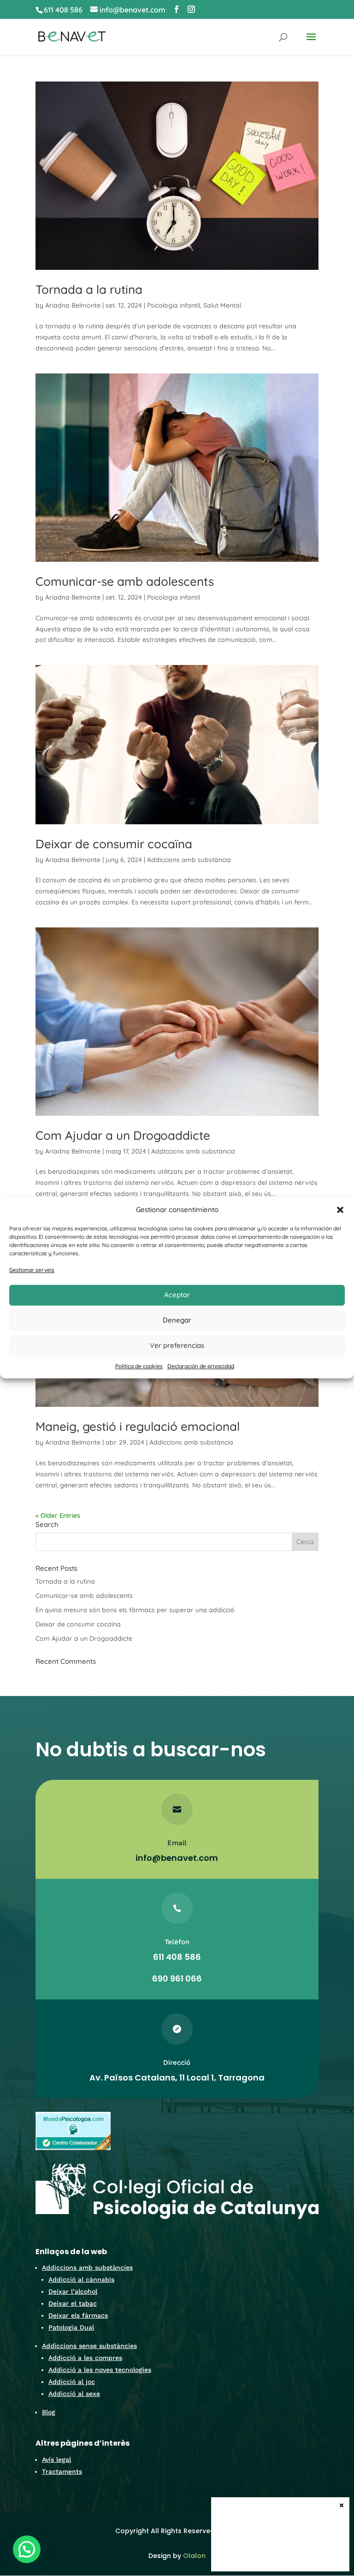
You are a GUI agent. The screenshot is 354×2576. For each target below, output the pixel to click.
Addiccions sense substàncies (89, 2346)
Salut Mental (222, 305)
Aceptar (177, 1295)
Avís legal (56, 2459)
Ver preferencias (177, 1345)
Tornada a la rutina (89, 289)
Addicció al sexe (74, 2394)
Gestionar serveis (32, 1270)
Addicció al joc (72, 2382)
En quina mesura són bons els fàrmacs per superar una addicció (135, 1610)
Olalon (194, 2556)
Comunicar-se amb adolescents (125, 581)
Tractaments (62, 2471)
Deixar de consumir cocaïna (114, 844)
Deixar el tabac (73, 2303)
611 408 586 (63, 10)
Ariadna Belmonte (73, 305)
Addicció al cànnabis (81, 2279)
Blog (49, 2412)
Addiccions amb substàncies (87, 2267)
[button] (340, 1210)
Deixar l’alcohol (73, 2291)
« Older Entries (58, 1515)
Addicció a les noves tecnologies (100, 2370)
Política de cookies (139, 1366)
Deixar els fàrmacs (78, 2315)
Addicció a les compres (85, 2358)
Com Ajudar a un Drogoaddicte (123, 1135)
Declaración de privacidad (201, 1366)
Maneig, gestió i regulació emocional (138, 1426)
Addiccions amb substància (189, 860)
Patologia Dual (71, 2327)
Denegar (177, 1320)
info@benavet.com (177, 1858)
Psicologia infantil (174, 305)
